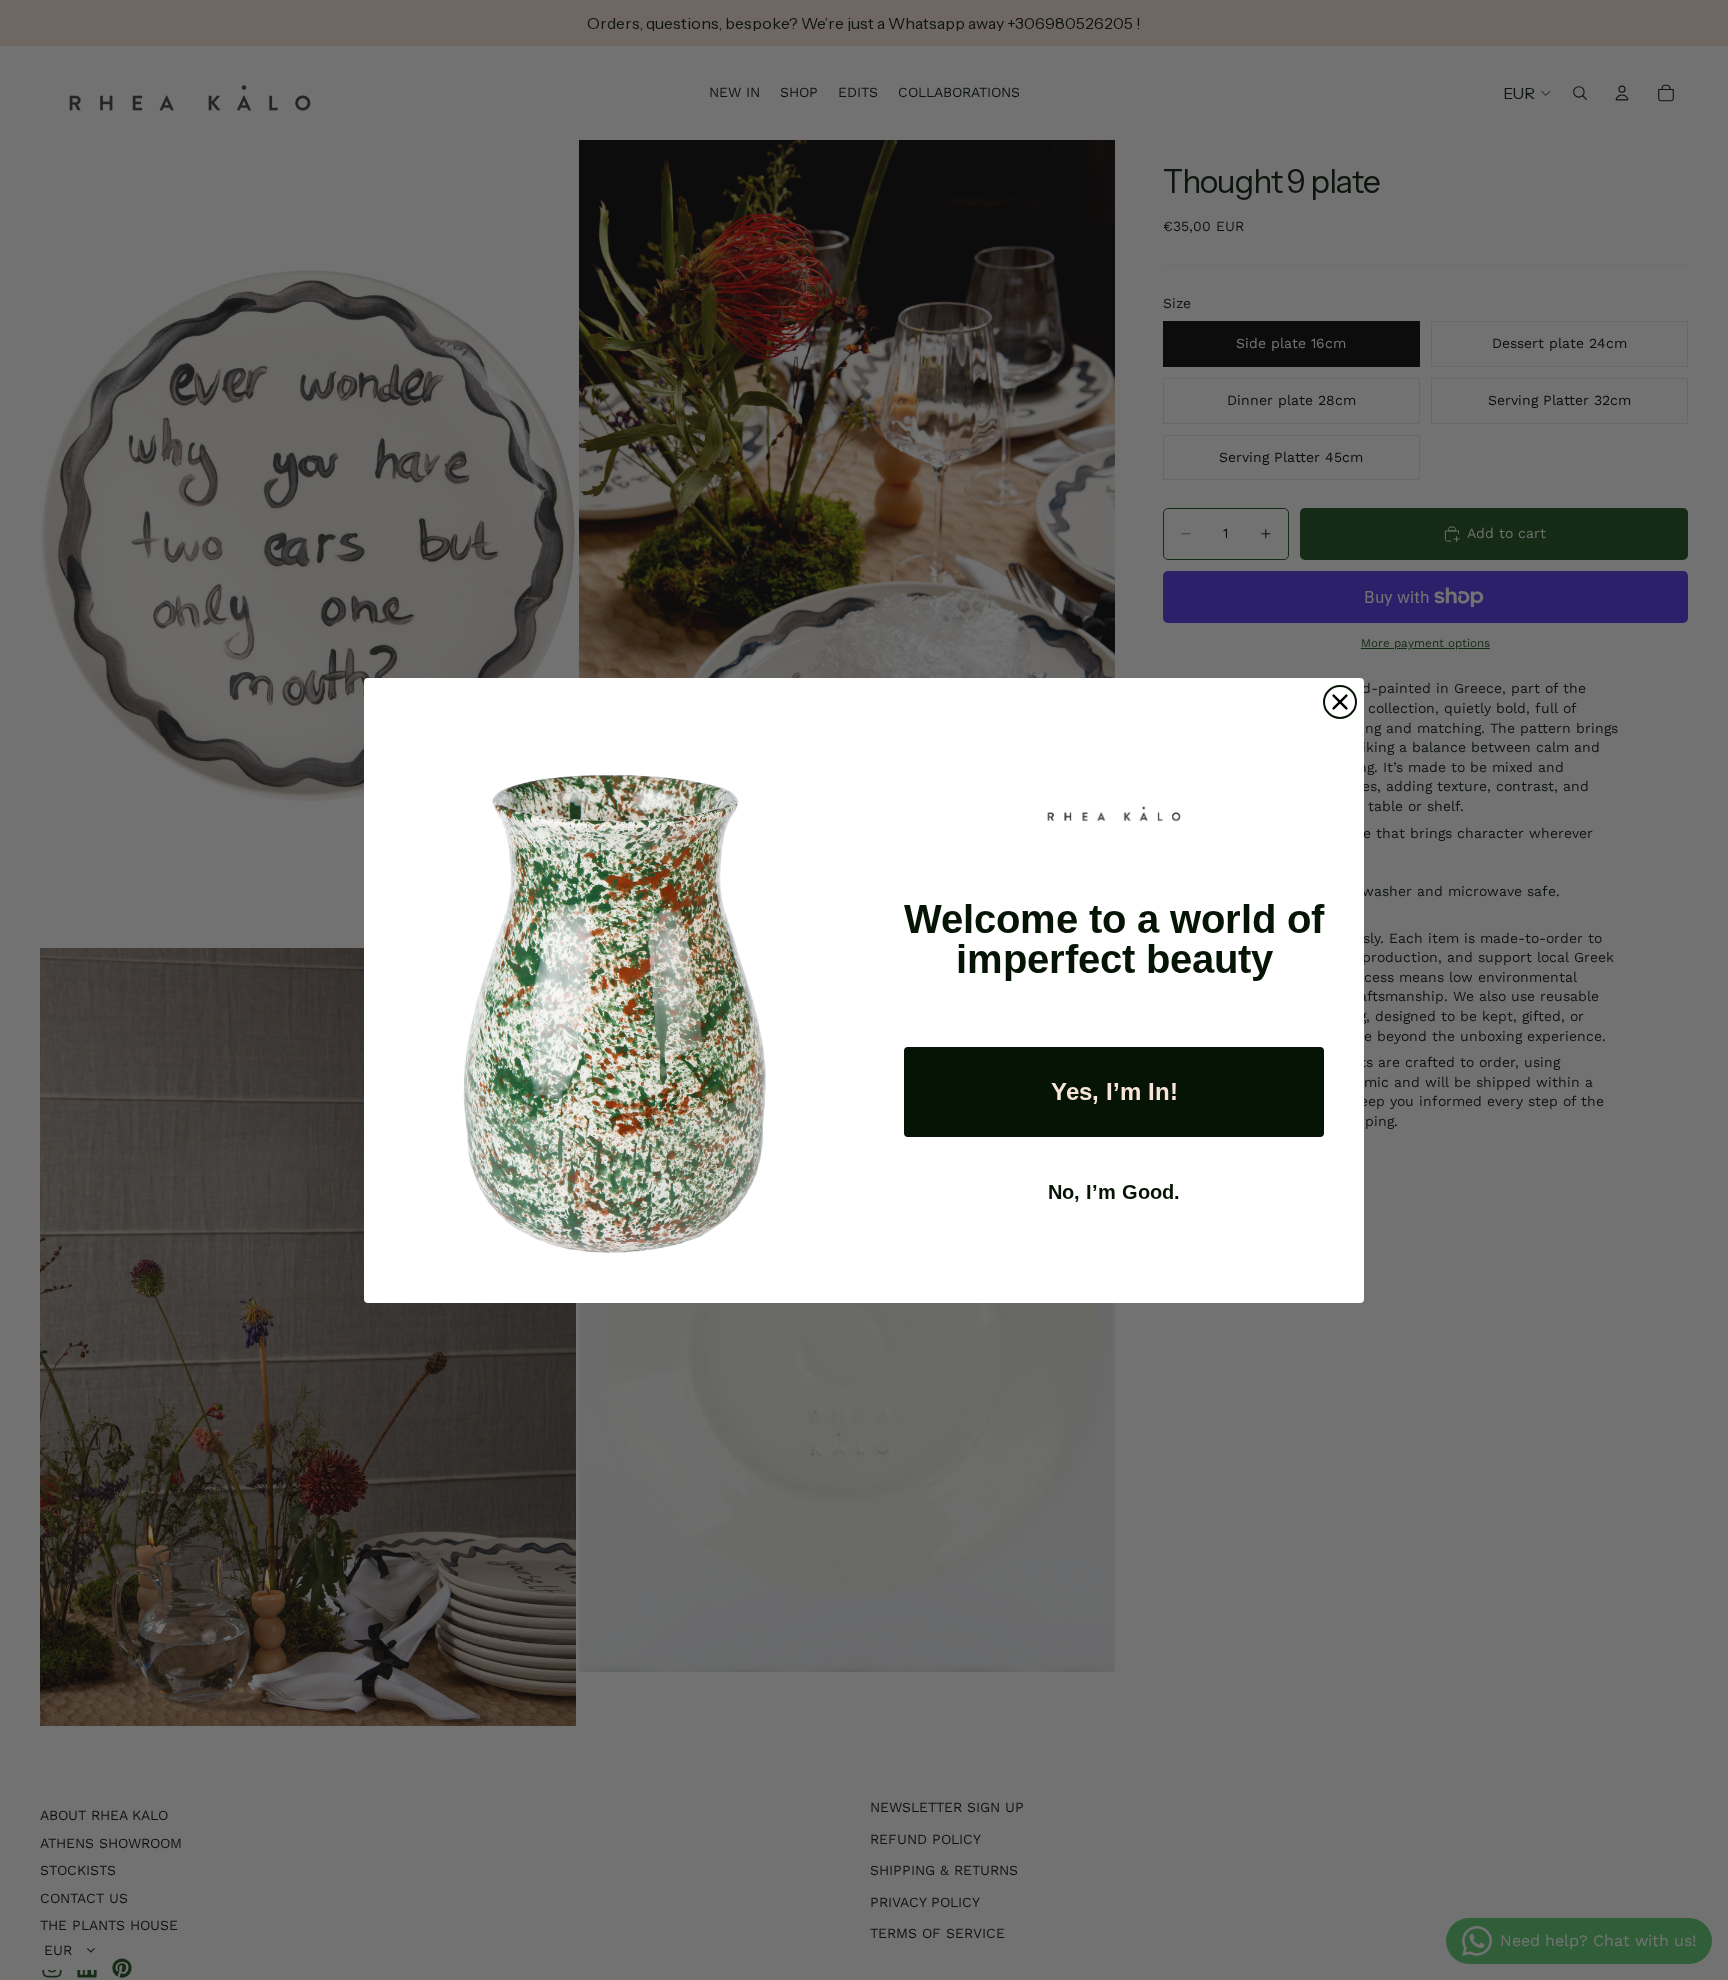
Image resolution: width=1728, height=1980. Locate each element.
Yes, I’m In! (1114, 1091)
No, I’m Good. (1114, 1192)
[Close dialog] (1340, 702)
